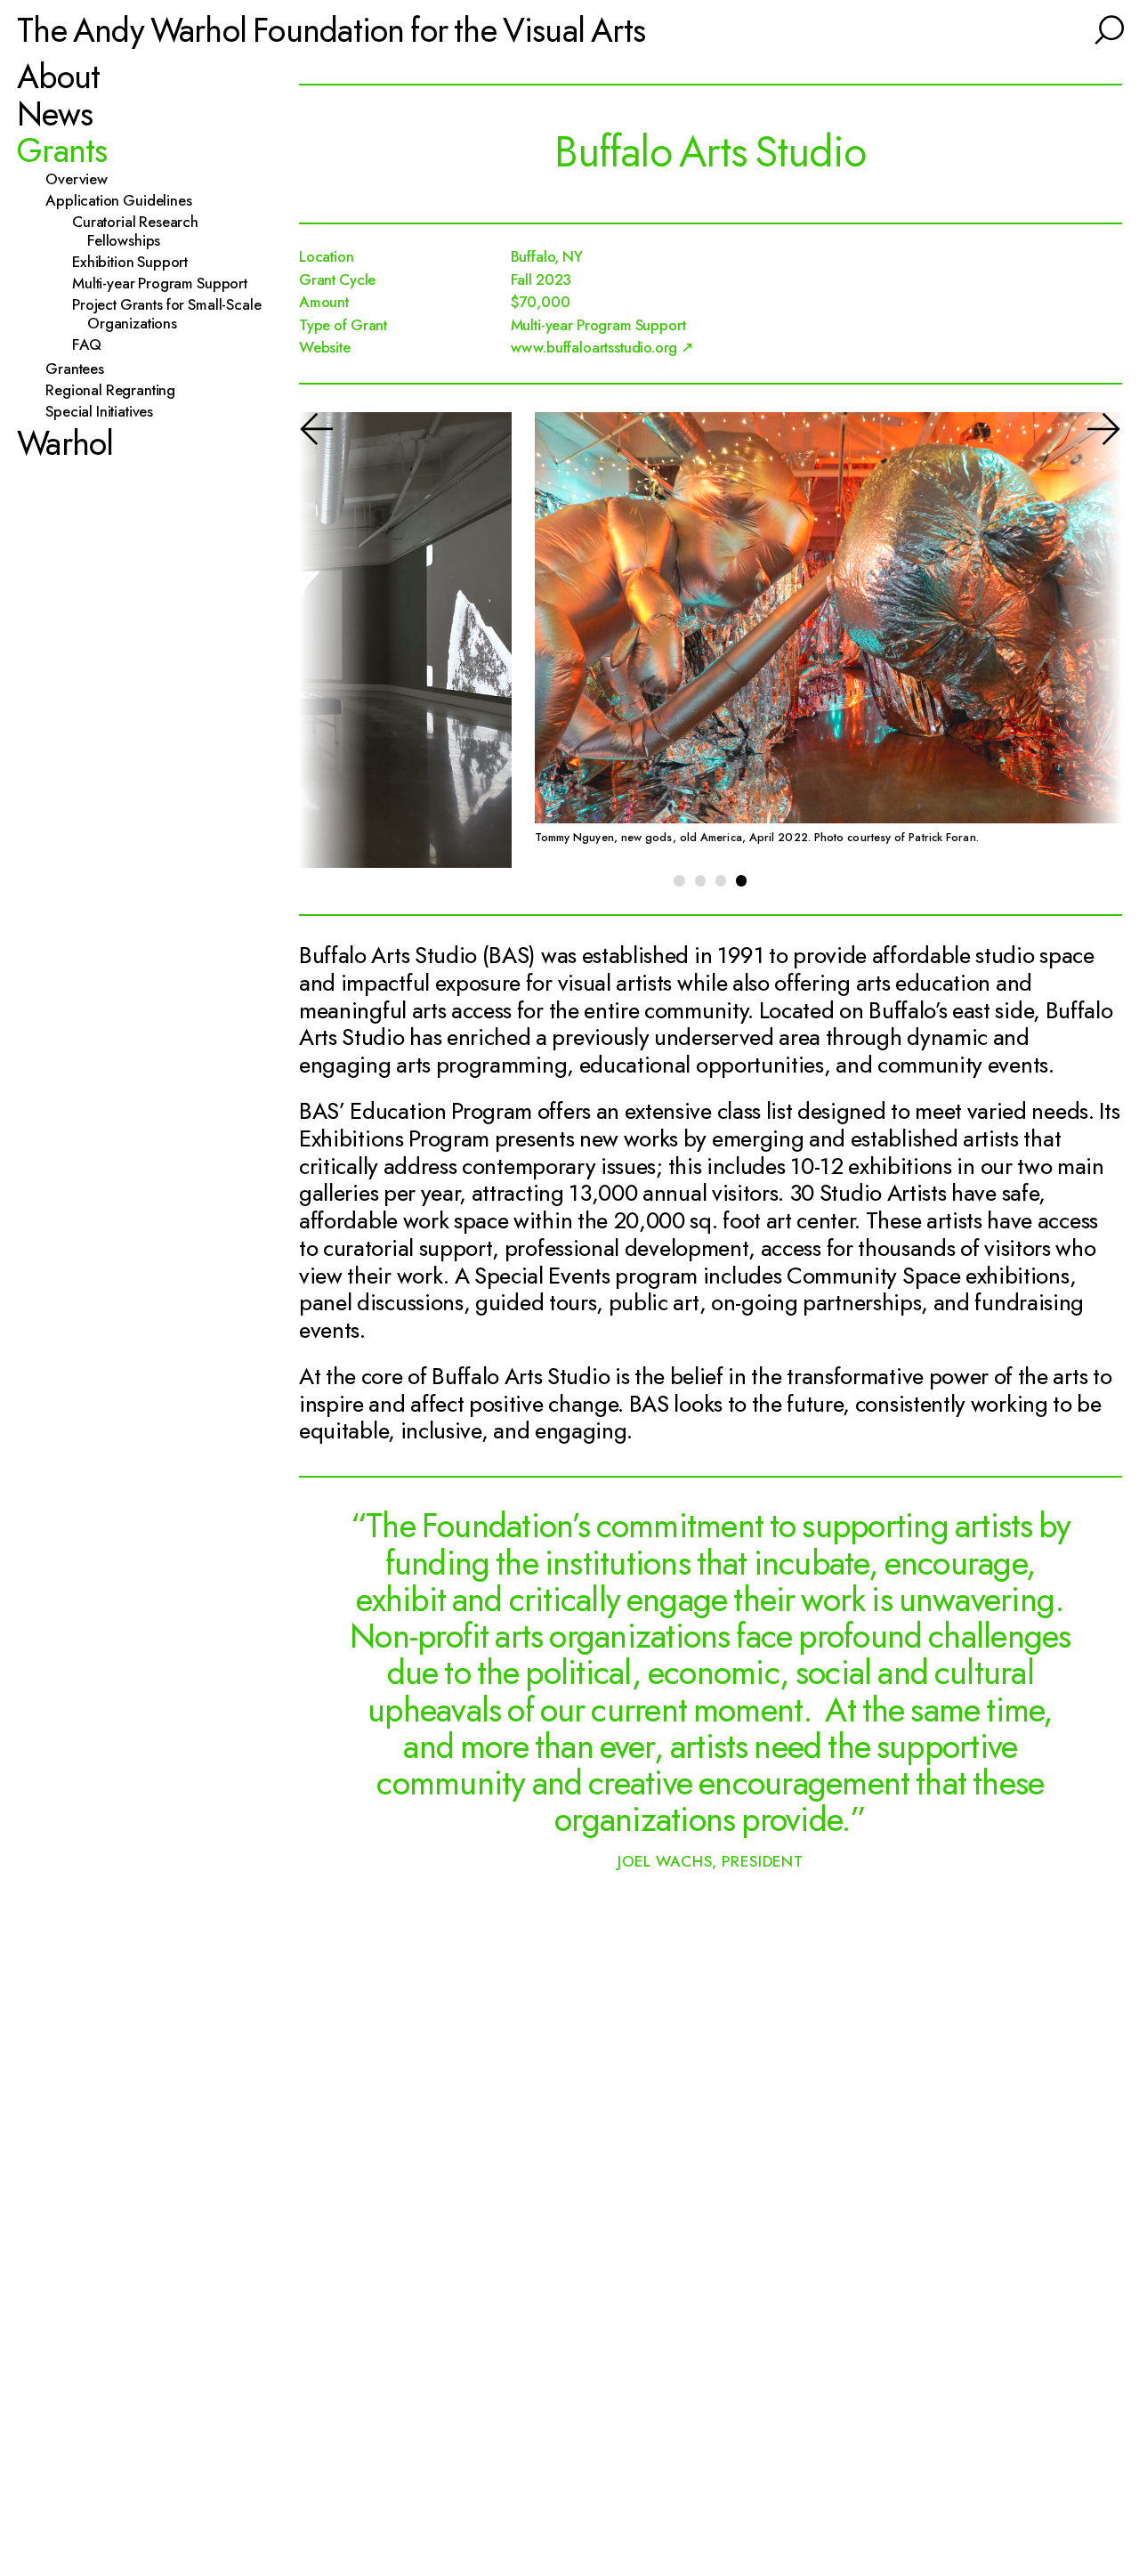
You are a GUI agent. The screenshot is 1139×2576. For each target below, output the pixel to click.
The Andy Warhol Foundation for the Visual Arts (331, 30)
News (55, 113)
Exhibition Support (137, 262)
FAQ (94, 345)
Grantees (82, 369)
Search (1107, 27)
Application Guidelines (126, 201)
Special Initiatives (107, 412)
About (58, 77)
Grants (62, 151)
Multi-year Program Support (167, 284)
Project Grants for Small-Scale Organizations (174, 315)
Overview (84, 179)
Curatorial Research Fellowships (143, 232)
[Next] (1082, 640)
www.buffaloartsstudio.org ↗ (602, 347)
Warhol (65, 444)
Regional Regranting (118, 390)
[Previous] (339, 640)
